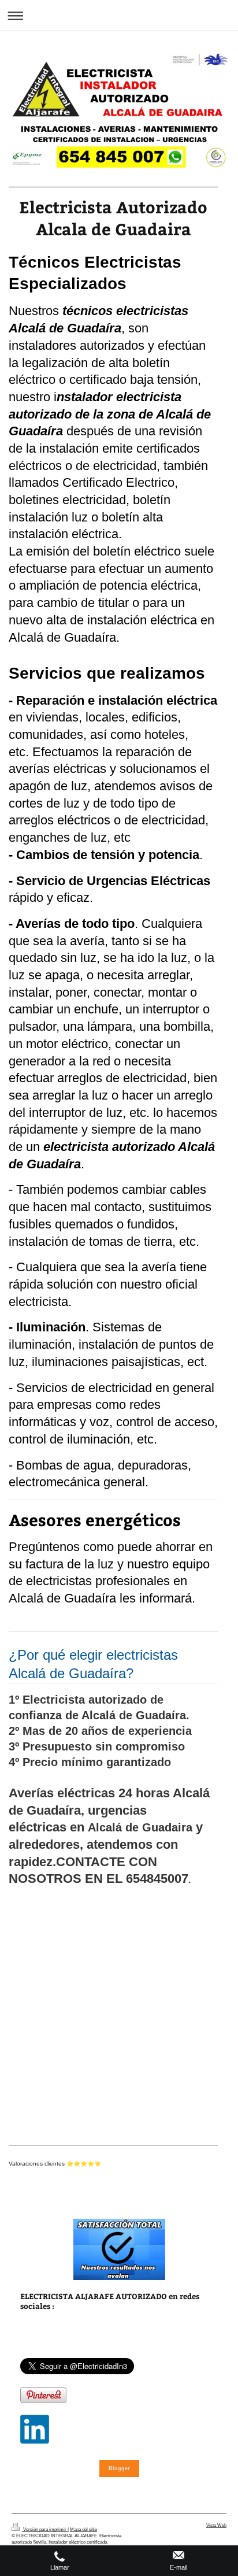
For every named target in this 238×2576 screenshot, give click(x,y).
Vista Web (216, 2525)
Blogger (119, 2468)
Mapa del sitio (83, 2529)
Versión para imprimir (45, 2529)
